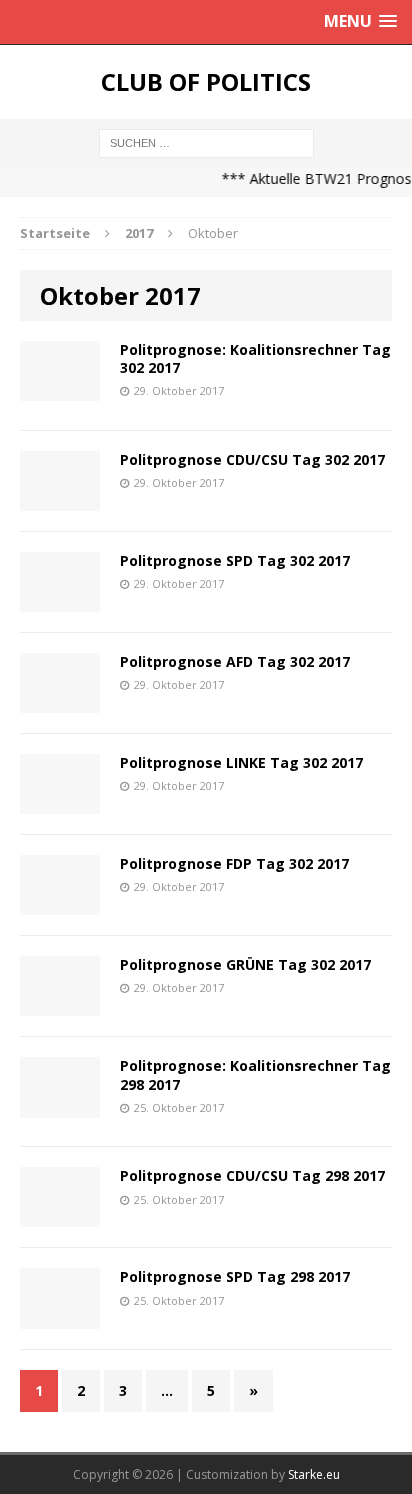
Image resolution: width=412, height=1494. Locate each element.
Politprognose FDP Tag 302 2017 (234, 863)
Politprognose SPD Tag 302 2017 (235, 560)
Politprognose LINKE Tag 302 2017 (241, 762)
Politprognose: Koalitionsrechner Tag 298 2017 (255, 1074)
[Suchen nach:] (206, 141)
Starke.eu (314, 1474)
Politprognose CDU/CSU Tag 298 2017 (252, 1175)
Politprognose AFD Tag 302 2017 (235, 661)
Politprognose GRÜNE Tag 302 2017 (245, 964)
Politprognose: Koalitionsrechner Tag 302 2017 (255, 358)
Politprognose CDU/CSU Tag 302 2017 (252, 459)
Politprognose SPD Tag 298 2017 (235, 1276)
